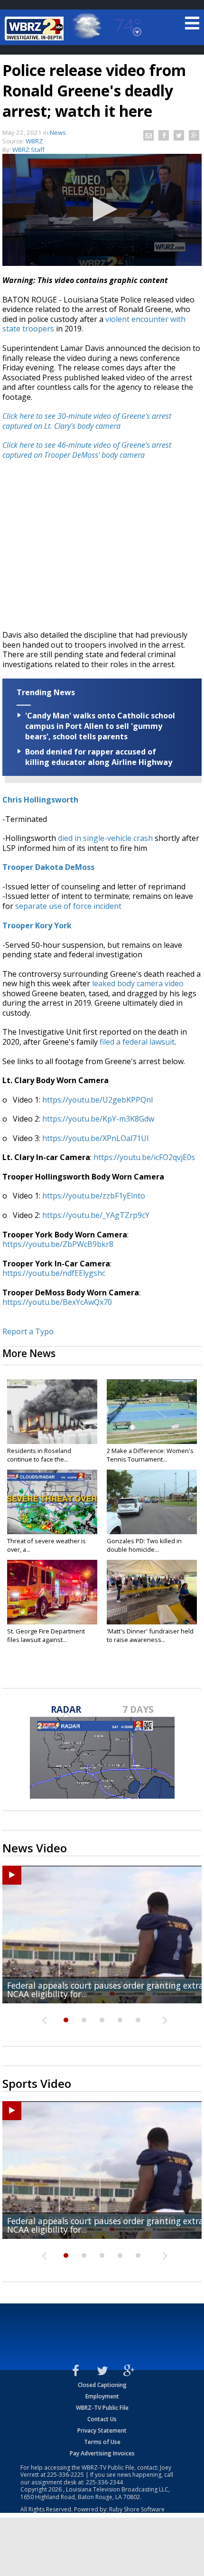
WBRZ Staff (28, 150)
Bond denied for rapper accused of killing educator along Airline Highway (99, 757)
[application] (102, 210)
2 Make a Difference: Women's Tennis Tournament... (150, 1455)
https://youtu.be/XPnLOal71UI (96, 1138)
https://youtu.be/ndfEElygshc (54, 1273)
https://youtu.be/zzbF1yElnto (94, 1196)
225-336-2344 (104, 2482)
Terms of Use (102, 2442)
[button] (102, 209)
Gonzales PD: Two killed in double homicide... (144, 1545)
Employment (102, 2396)
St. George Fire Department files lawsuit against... (46, 1635)
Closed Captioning (102, 2385)
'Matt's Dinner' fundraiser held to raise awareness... (150, 1635)
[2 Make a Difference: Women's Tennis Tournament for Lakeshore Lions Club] (152, 1412)
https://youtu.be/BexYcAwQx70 (57, 1302)
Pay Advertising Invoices (102, 2453)
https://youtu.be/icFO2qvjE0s (144, 1157)
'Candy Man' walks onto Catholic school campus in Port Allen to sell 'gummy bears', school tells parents (100, 726)
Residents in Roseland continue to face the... (39, 1455)
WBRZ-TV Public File (102, 2408)
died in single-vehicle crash (105, 838)
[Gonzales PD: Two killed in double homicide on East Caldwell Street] (152, 1502)
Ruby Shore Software (137, 2509)
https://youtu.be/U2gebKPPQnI (98, 1100)
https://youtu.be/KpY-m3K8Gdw (98, 1119)
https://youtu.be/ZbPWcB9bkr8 (58, 1244)
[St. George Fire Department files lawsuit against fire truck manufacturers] (52, 1592)
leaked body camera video (138, 983)
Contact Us (102, 2419)
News (58, 132)
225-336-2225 (65, 2475)
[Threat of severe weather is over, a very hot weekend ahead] (52, 1502)
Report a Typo (28, 1331)
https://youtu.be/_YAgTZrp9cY (96, 1215)
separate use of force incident (68, 906)
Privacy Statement (102, 2430)
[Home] (36, 28)
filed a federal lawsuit (137, 1042)
